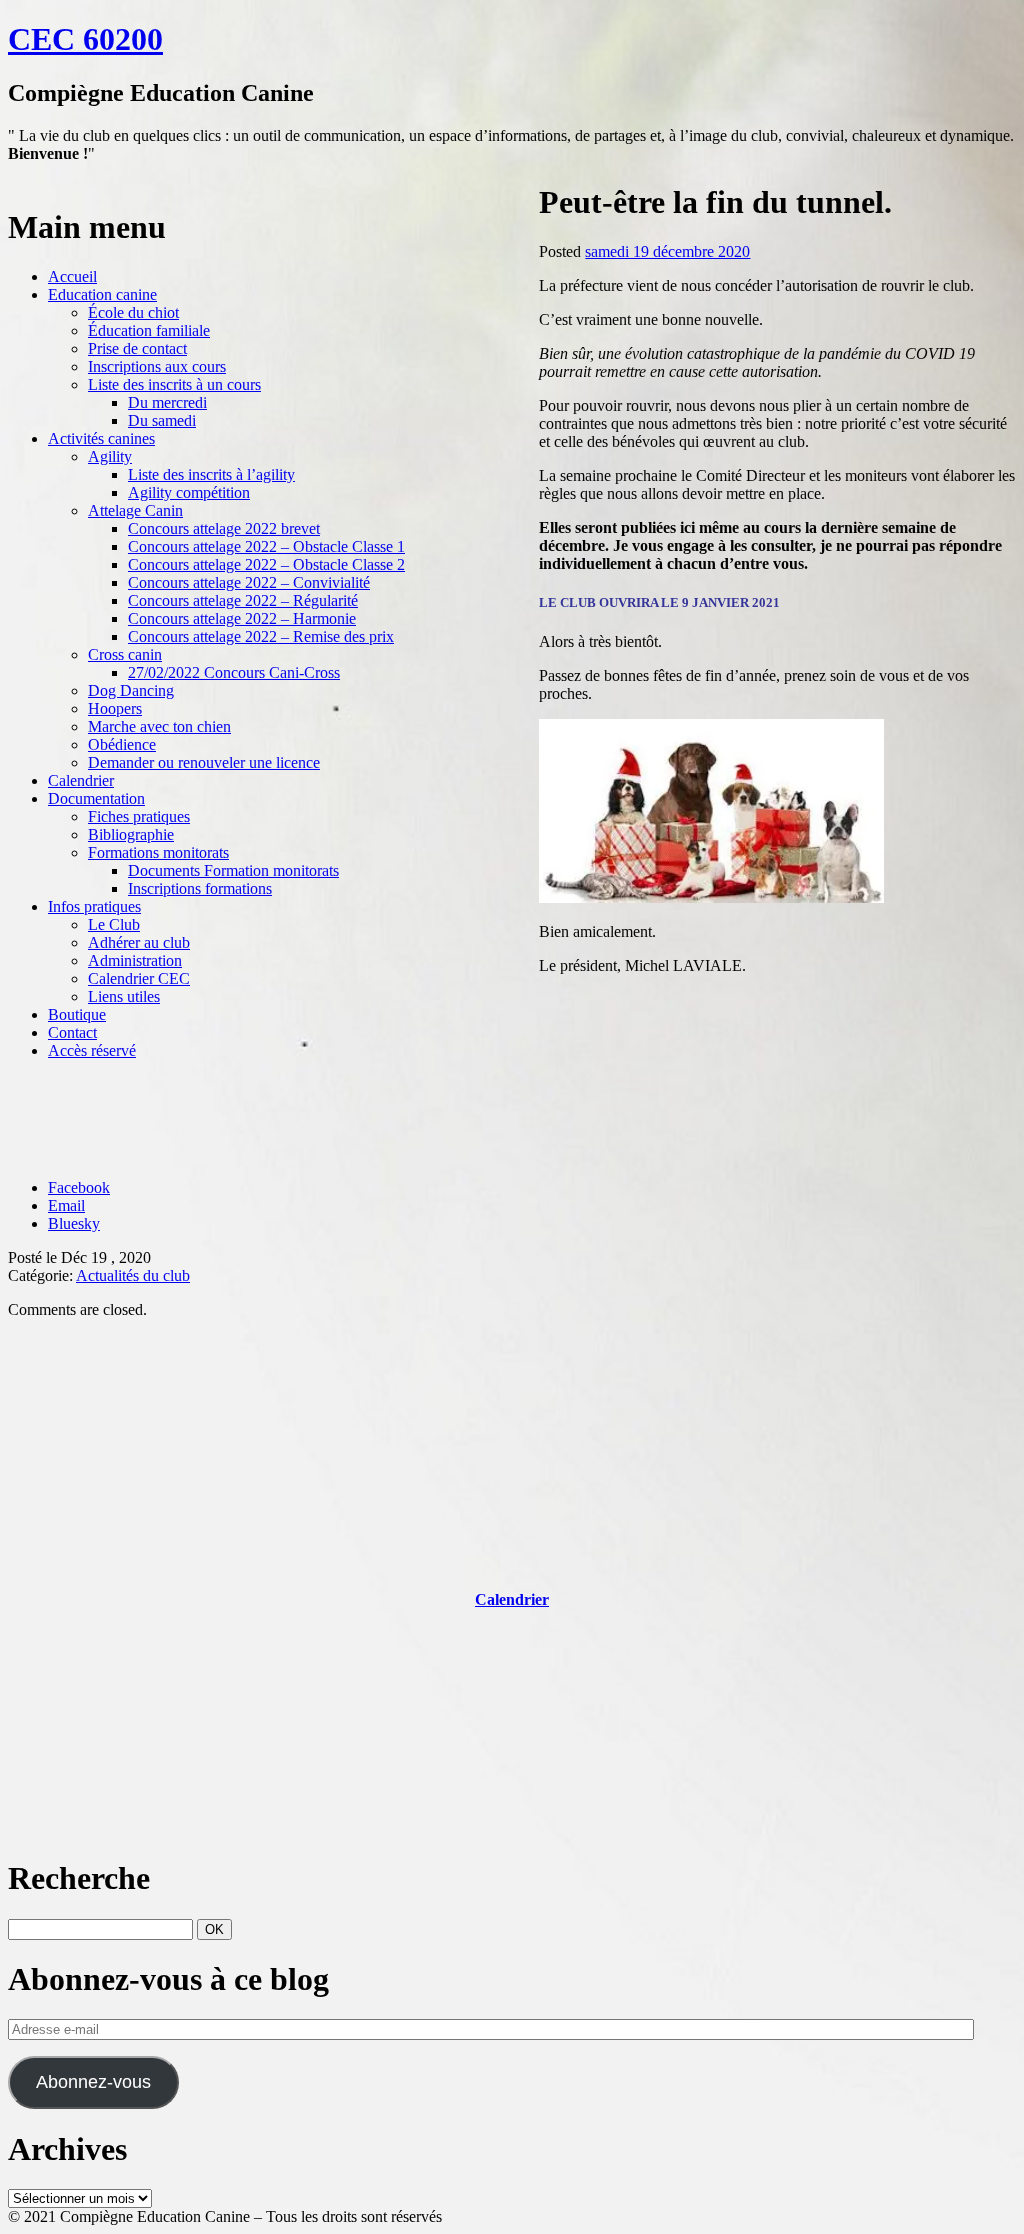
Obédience (122, 744)
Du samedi (162, 420)
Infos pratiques (94, 906)
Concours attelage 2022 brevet (224, 528)
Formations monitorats (158, 852)
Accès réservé (92, 1050)
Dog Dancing (131, 690)
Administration (135, 960)
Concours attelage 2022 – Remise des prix (261, 636)
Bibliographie (131, 834)
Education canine (102, 294)
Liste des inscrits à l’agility (211, 474)
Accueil (72, 276)
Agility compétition (189, 492)
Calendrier (81, 780)
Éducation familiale (149, 330)
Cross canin (125, 654)
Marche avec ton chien (159, 726)
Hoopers (115, 708)
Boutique (77, 1014)
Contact (72, 1032)
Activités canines (101, 438)
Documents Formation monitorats (233, 870)
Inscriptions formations (200, 888)
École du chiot (133, 312)
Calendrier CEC (139, 978)
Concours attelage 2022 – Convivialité (249, 582)
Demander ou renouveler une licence (204, 762)
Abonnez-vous (93, 2082)
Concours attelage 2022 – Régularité (243, 600)
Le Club (114, 924)
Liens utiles (124, 996)
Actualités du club (133, 1275)
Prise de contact (137, 348)
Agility (110, 456)
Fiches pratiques (139, 816)
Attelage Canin (135, 510)
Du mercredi (167, 402)
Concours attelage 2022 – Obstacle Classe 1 (266, 546)
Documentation (96, 798)
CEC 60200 (85, 39)
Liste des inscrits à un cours (174, 384)
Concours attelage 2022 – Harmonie (242, 618)
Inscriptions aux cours (157, 366)
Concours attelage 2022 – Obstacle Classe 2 (266, 564)
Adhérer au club (139, 942)
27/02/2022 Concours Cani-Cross (234, 672)
